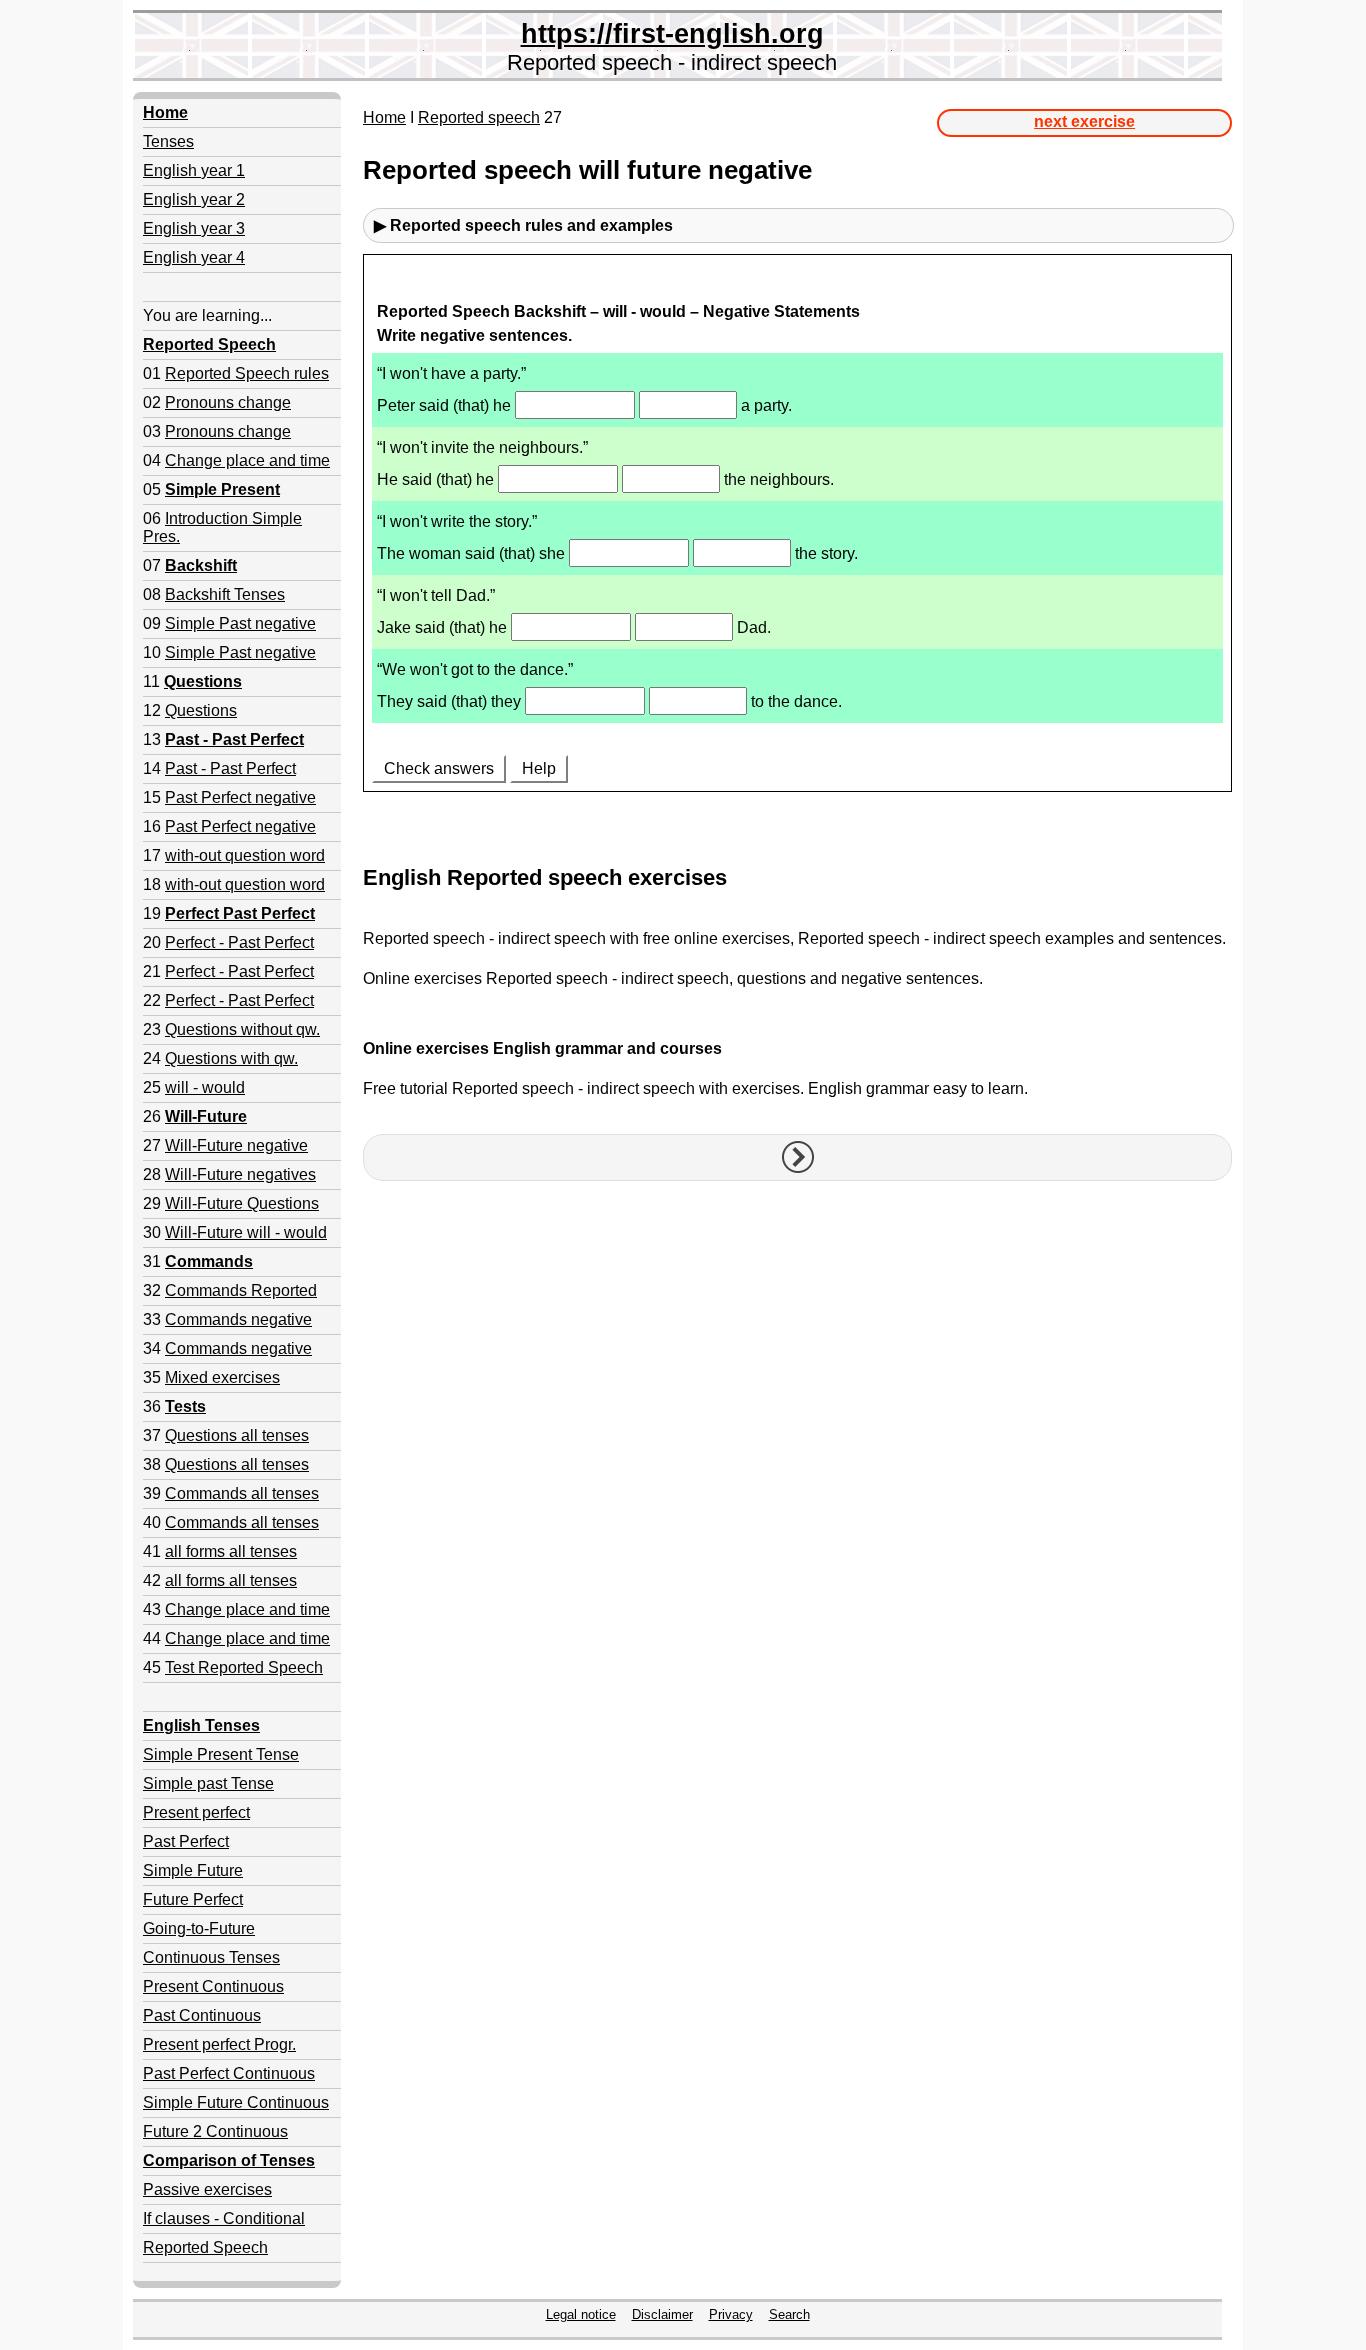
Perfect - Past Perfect (239, 942)
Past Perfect (186, 1841)
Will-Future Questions (242, 1203)
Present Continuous (213, 1986)
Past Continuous (202, 2015)
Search (789, 2314)
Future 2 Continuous (215, 2131)
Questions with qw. (231, 1058)
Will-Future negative (236, 1145)
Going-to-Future (199, 1928)
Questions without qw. (242, 1029)
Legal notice (581, 2314)
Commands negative (238, 1319)
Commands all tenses (242, 1493)
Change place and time (247, 460)
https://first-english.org (672, 33)
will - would (205, 1087)
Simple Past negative (240, 623)
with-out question (225, 855)
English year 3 (194, 228)
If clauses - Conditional (224, 2218)
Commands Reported (241, 1290)
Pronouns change (228, 402)
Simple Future (193, 1870)
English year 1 (194, 170)
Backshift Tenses (225, 594)
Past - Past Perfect (230, 768)
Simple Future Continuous (236, 2102)
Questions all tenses (237, 1435)
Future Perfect (193, 1899)
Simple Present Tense (221, 1754)
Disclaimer (662, 2314)
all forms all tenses (231, 1551)
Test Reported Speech (244, 1667)
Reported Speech (205, 2247)
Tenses (168, 141)
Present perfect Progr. (219, 2044)
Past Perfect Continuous (229, 2073)
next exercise (1084, 121)
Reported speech (479, 117)
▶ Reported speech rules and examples (523, 225)
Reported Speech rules (247, 373)
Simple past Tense (208, 1783)
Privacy (731, 2314)
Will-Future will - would (246, 1232)
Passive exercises (207, 2189)
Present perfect (196, 1812)
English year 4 (194, 257)
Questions (201, 710)
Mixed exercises (222, 1377)
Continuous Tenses (211, 1957)
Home (384, 117)
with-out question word (245, 884)
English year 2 (194, 199)
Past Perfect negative (240, 797)
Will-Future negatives (240, 1174)
